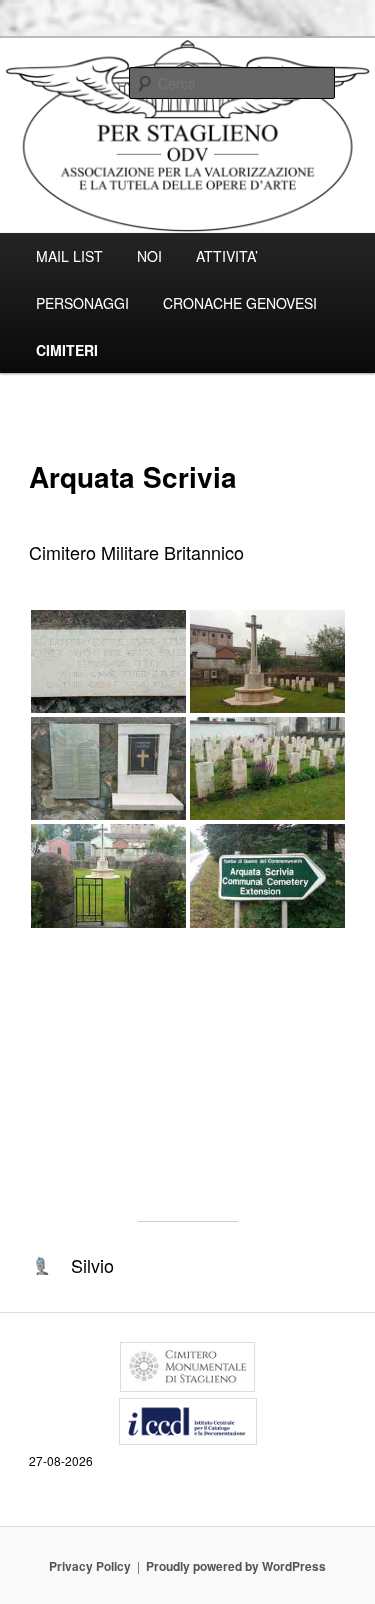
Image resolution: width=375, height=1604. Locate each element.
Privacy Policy (90, 1566)
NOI (149, 256)
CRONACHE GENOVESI (240, 303)
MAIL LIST (69, 256)
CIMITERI (67, 350)
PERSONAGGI (82, 303)
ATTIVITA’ (227, 256)
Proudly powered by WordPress (236, 1566)
